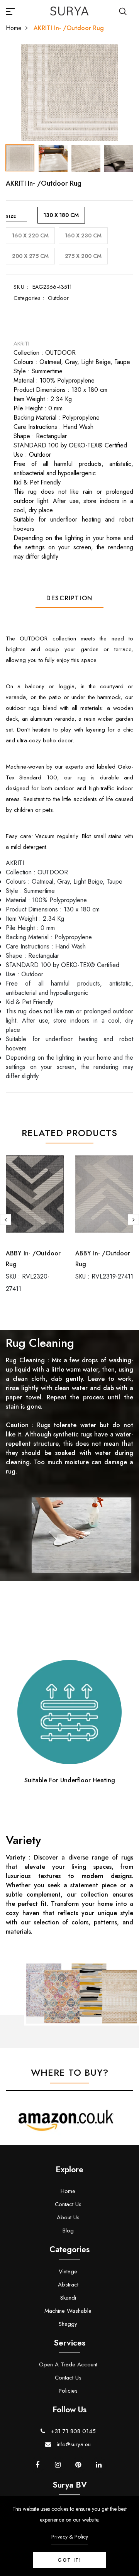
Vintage (68, 2271)
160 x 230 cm (83, 235)
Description (69, 598)
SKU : (21, 287)
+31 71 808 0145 (72, 2431)
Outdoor (58, 298)
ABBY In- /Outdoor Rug (33, 1259)
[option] (69, 93)
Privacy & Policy (70, 2537)
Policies (68, 2391)
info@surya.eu (73, 2444)
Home (14, 28)
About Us (68, 2217)
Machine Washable (68, 2311)
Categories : (29, 298)
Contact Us (68, 2204)
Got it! (69, 2560)
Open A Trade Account (68, 2364)
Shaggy (68, 2324)
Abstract (68, 2285)
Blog (68, 2231)
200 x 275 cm (30, 256)
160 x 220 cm (30, 235)
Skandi (68, 2298)
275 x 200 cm (83, 256)
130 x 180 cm (61, 215)
